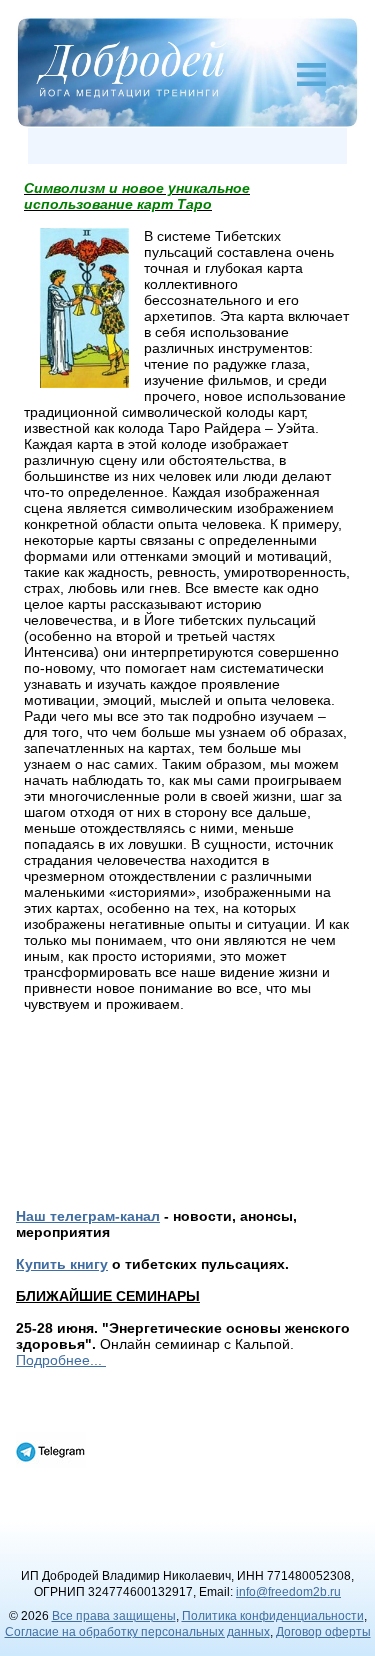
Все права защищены (114, 1616)
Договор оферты (323, 1632)
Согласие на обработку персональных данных (137, 1632)
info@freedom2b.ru (288, 1592)
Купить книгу (62, 1264)
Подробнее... (61, 1360)
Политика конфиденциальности (273, 1616)
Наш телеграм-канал (88, 1216)
